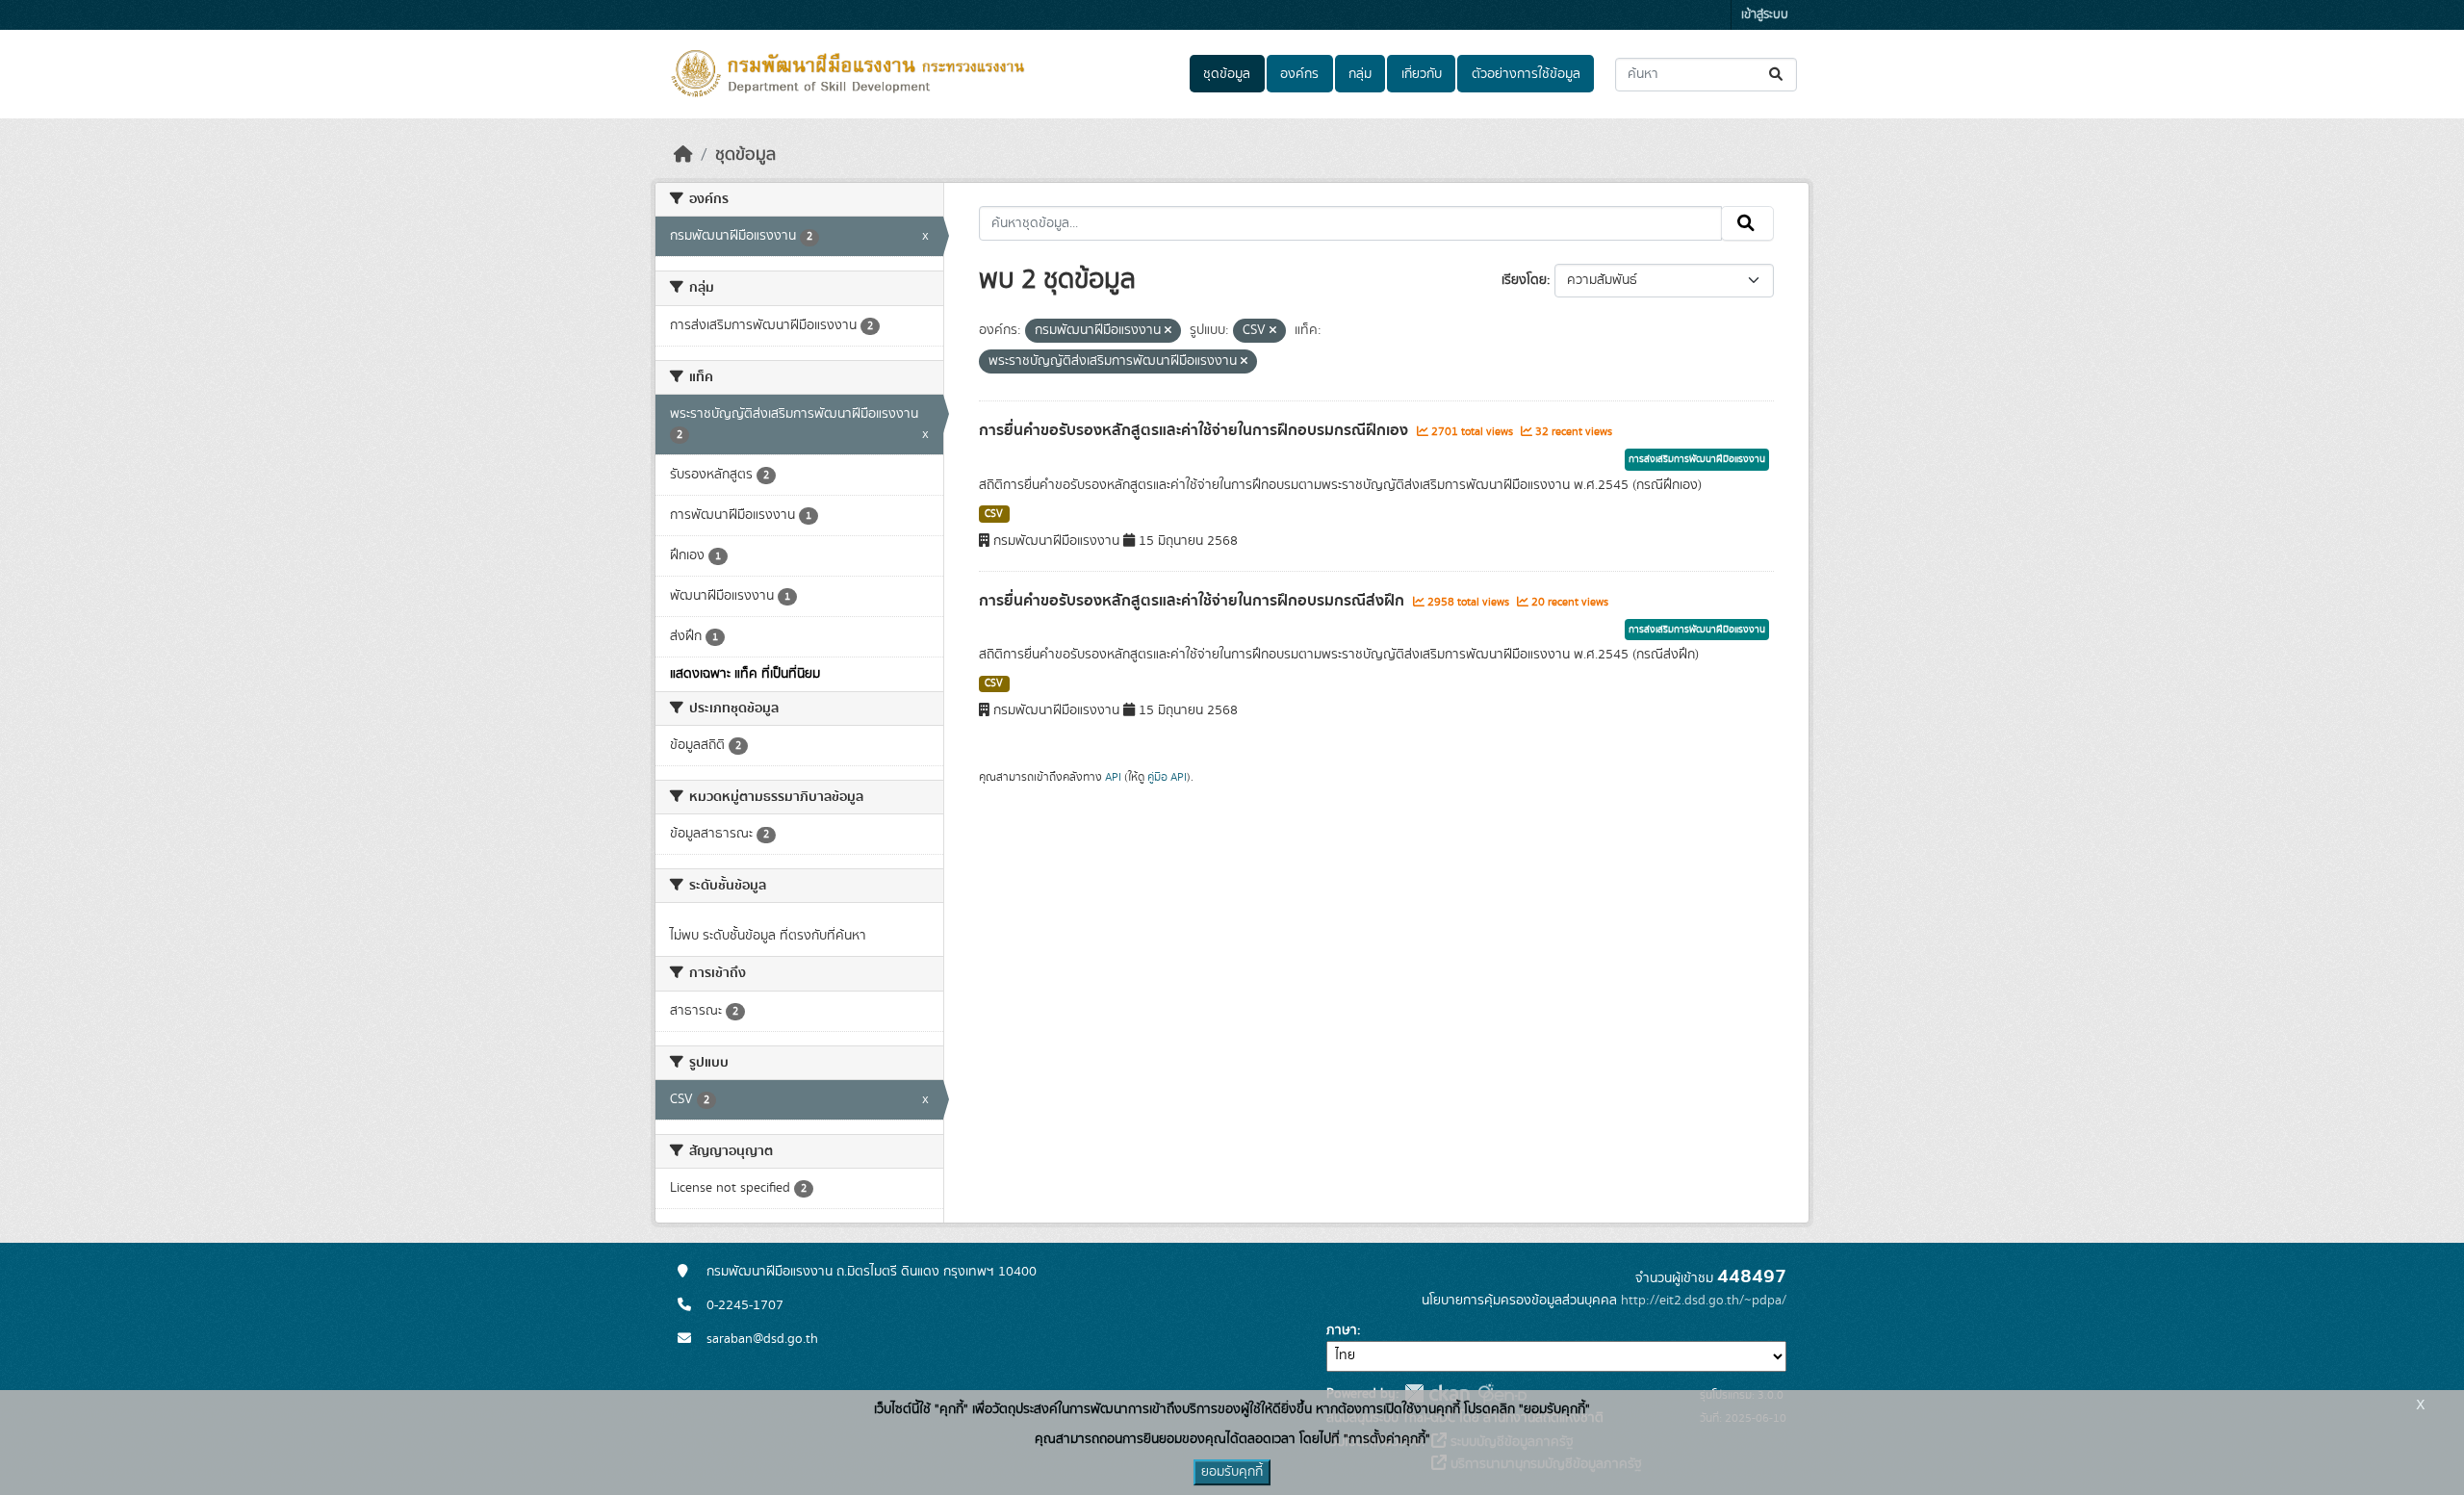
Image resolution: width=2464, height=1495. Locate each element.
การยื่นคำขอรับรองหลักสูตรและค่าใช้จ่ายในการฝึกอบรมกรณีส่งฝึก (1193, 601)
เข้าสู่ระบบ (1765, 15)
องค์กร (1299, 74)
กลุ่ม (1360, 74)
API (1113, 777)
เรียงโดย (1524, 280)
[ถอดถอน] (1168, 331)
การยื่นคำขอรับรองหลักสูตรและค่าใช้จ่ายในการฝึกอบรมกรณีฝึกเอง (1195, 430)
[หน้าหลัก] (683, 155)
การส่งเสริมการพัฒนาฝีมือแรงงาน (1697, 459)
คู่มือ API (1167, 777)
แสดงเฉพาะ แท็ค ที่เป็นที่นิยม (745, 674)
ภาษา (1342, 1330)
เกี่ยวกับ (1422, 74)
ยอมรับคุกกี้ (1232, 1472)
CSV (994, 514)
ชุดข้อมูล (1227, 74)
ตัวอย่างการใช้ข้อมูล (1526, 74)
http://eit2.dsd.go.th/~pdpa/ (1704, 1301)
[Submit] (1777, 75)
